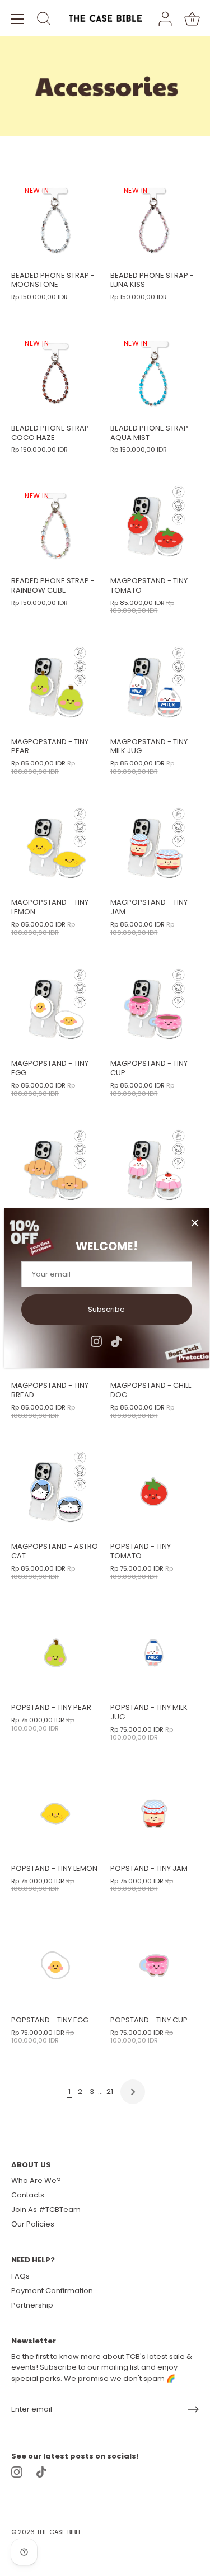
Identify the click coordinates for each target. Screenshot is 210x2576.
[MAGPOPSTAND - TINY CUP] (154, 1009)
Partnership (32, 2305)
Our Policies (33, 2224)
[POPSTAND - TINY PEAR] (55, 1653)
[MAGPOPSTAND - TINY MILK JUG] (154, 687)
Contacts (28, 2195)
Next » (133, 2092)
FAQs (20, 2276)
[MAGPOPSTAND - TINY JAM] (154, 848)
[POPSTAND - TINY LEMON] (55, 1814)
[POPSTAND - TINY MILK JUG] (154, 1653)
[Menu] (18, 19)
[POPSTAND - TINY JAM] (154, 1814)
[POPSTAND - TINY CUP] (154, 1965)
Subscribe (106, 1309)
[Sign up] (193, 2409)
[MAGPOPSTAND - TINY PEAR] (55, 687)
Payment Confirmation (52, 2291)
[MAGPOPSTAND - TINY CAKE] (154, 1170)
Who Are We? (36, 2180)
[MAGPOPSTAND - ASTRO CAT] (55, 1492)
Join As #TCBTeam (46, 2209)
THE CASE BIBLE (59, 2532)
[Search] (44, 20)
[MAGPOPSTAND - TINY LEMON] (55, 848)
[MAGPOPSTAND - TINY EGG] (55, 1009)
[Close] (195, 1223)
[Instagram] (96, 1341)
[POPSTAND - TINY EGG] (55, 1965)
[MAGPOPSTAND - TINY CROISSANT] (55, 1170)
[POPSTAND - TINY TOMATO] (154, 1492)
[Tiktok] (116, 1341)
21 (110, 2091)
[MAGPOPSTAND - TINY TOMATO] (154, 526)
